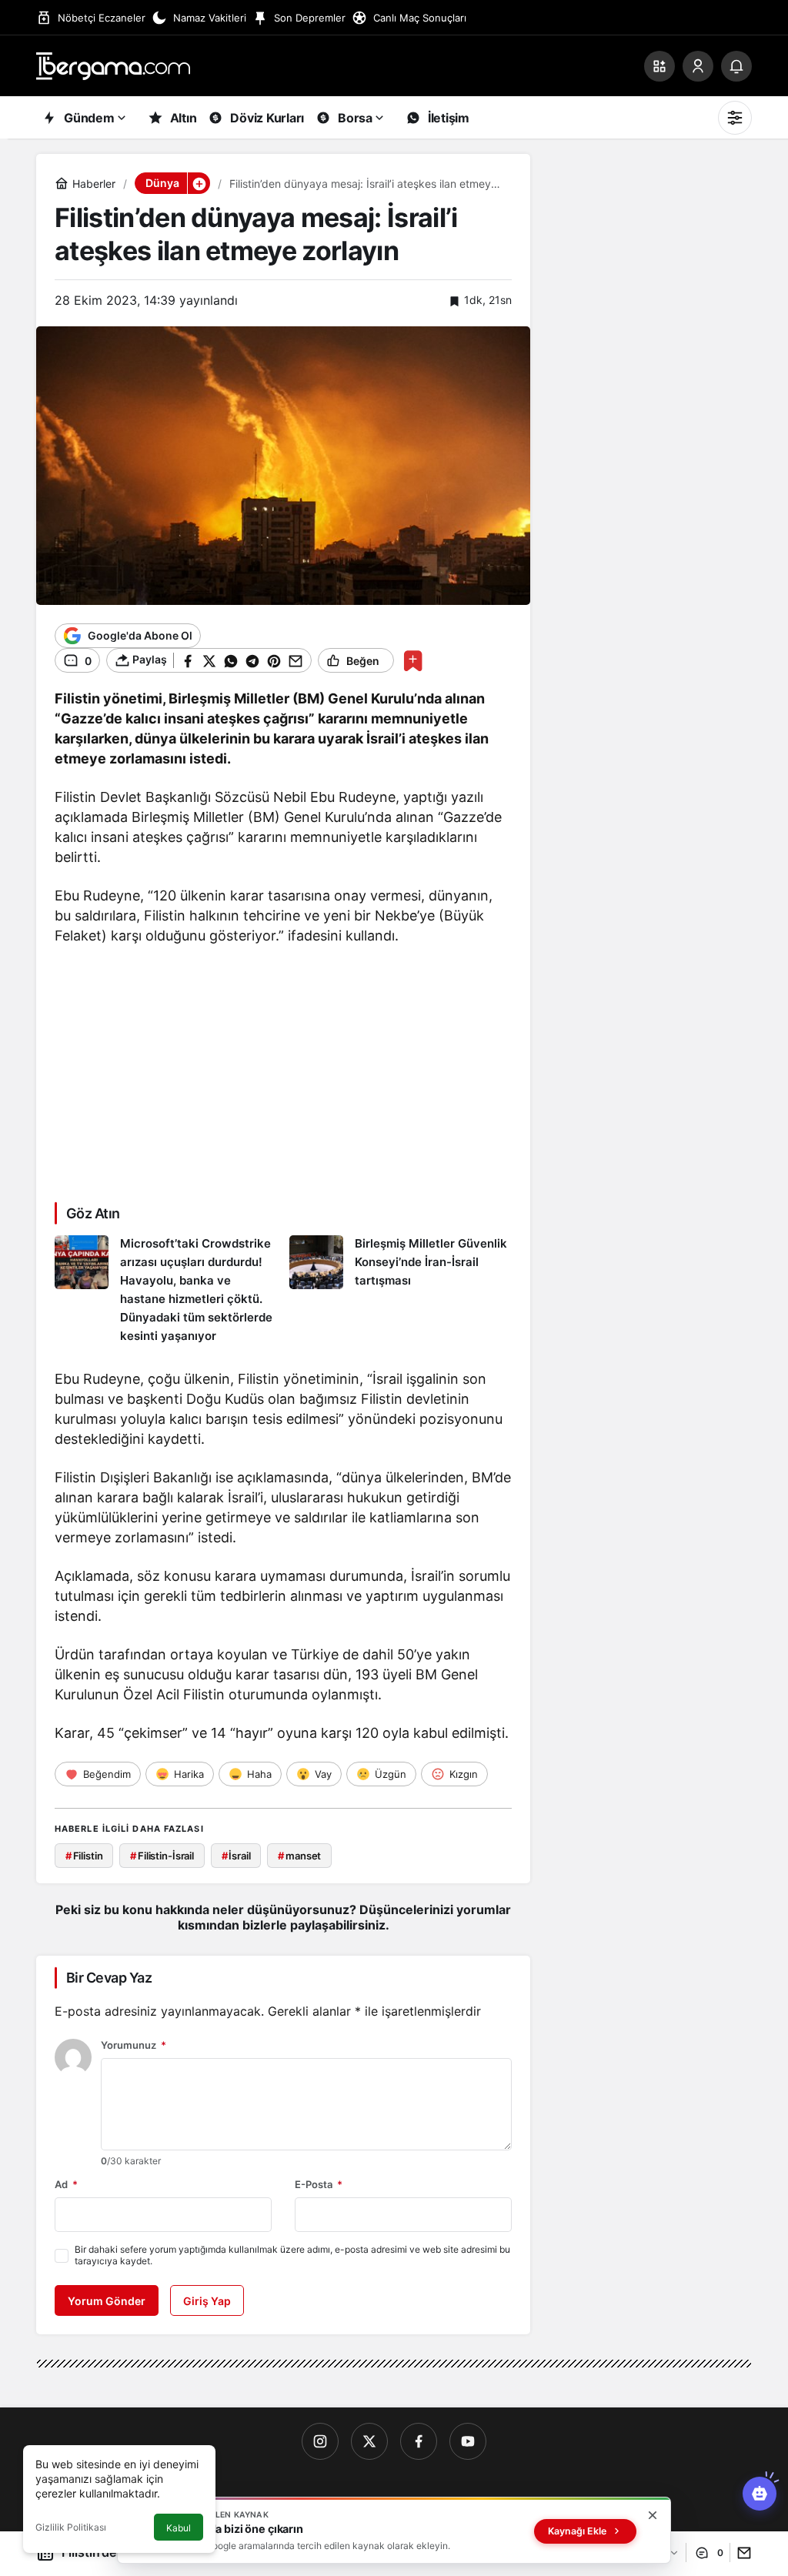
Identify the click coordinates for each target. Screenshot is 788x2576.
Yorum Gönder (107, 2301)
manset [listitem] (299, 1856)
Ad (66, 2184)
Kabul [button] (179, 2528)
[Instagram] (320, 2441)
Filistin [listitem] (84, 1856)
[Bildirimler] (736, 66)
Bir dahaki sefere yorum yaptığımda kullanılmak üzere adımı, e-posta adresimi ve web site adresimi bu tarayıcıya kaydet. (292, 2255)
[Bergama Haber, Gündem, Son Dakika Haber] (113, 65)
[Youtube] (468, 2441)
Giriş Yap (207, 2301)
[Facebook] (419, 2441)
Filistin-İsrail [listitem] (162, 1856)
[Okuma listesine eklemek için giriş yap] (413, 661)
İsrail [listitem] (236, 1856)
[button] (659, 66)
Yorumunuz (134, 2045)
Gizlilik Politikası (71, 2527)
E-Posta (319, 2184)
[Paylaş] (741, 2553)
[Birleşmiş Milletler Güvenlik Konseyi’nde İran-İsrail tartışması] (401, 1291)
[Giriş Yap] (698, 66)
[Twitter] (369, 2441)
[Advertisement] (283, 1072)
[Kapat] (653, 2515)
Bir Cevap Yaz (109, 1978)
